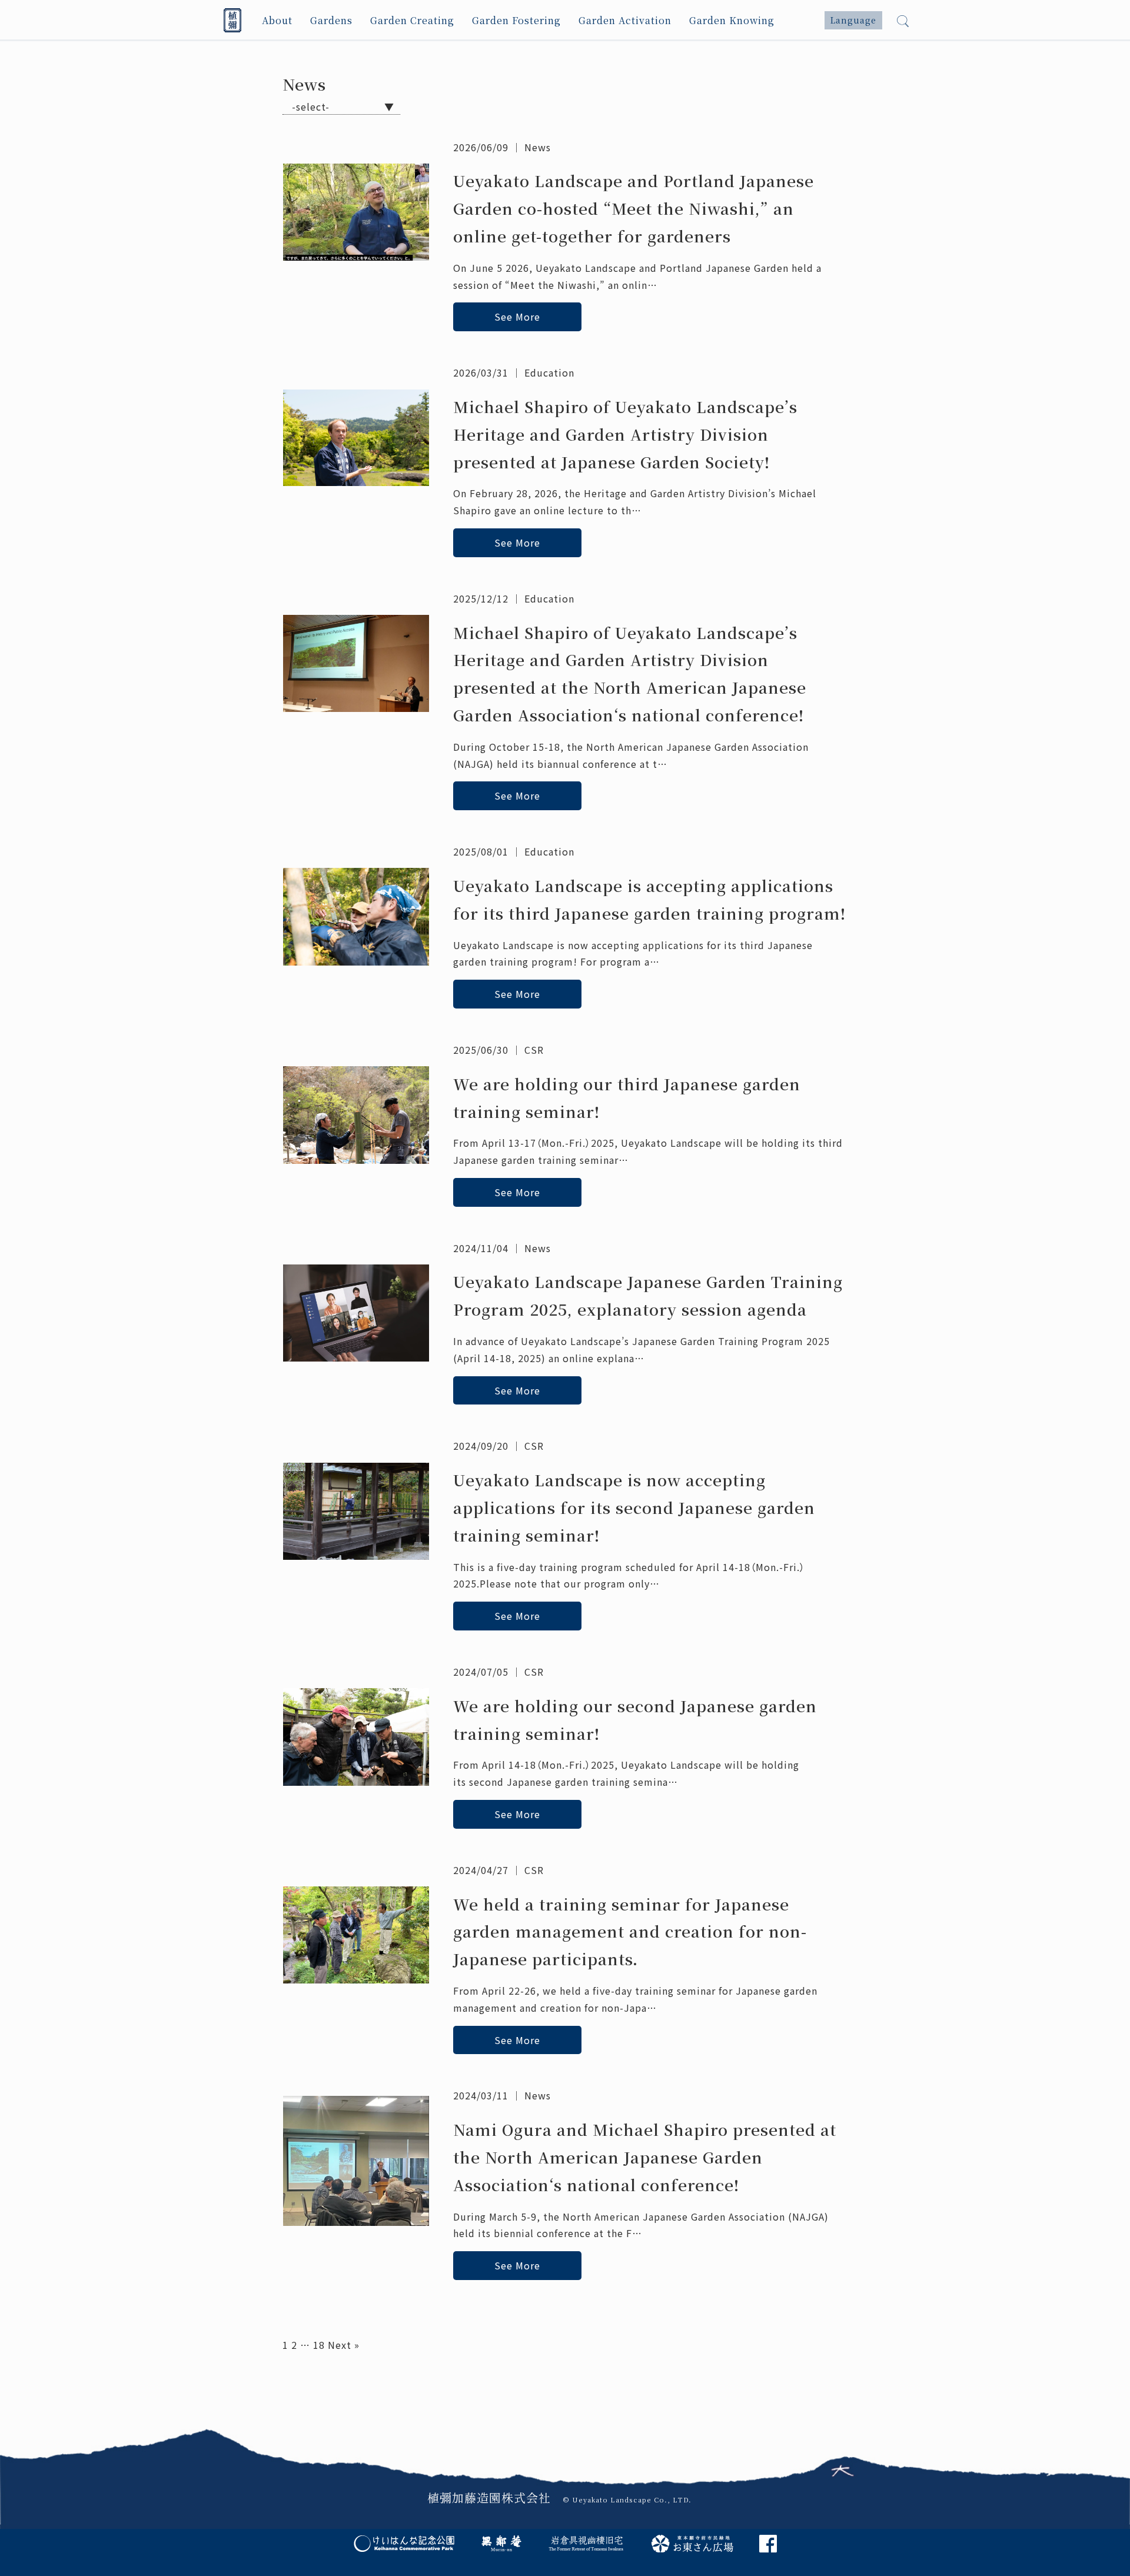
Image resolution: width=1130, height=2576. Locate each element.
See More (517, 317)
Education (549, 372)
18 (319, 2345)
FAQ (458, 2388)
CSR (534, 1050)
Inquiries (384, 2405)
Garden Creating (412, 20)
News (538, 147)
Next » (344, 2345)
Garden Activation (625, 20)
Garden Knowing (732, 20)
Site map (727, 2388)
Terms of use (651, 2388)
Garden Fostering (516, 20)
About (277, 20)
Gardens (331, 20)
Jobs (545, 2388)
